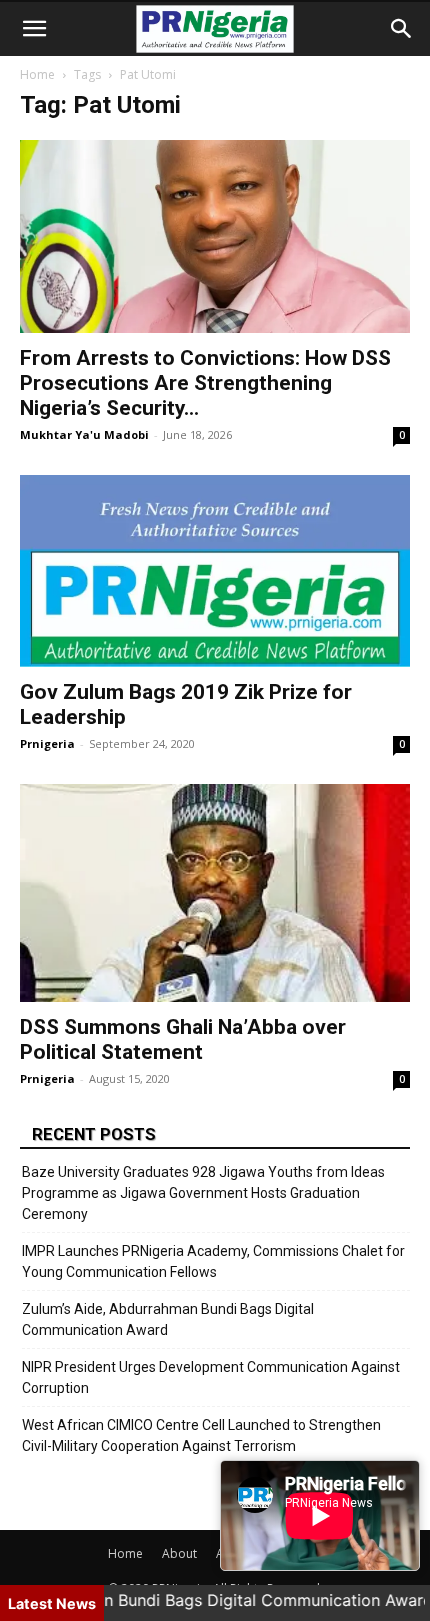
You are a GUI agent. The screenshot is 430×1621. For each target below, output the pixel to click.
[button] (34, 29)
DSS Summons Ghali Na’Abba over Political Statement (183, 1039)
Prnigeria (47, 743)
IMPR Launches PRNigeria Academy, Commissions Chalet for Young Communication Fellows (213, 1261)
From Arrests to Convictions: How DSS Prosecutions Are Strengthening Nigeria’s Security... (205, 383)
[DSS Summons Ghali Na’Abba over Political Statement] (215, 892)
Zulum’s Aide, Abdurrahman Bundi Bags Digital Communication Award (168, 1319)
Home (37, 74)
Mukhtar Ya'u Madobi (84, 434)
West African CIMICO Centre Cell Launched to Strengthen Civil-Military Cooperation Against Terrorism (201, 1435)
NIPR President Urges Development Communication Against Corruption (211, 1377)
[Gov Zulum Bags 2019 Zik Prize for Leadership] (215, 571)
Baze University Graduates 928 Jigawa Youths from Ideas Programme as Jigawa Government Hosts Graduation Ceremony (203, 1193)
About (179, 1553)
